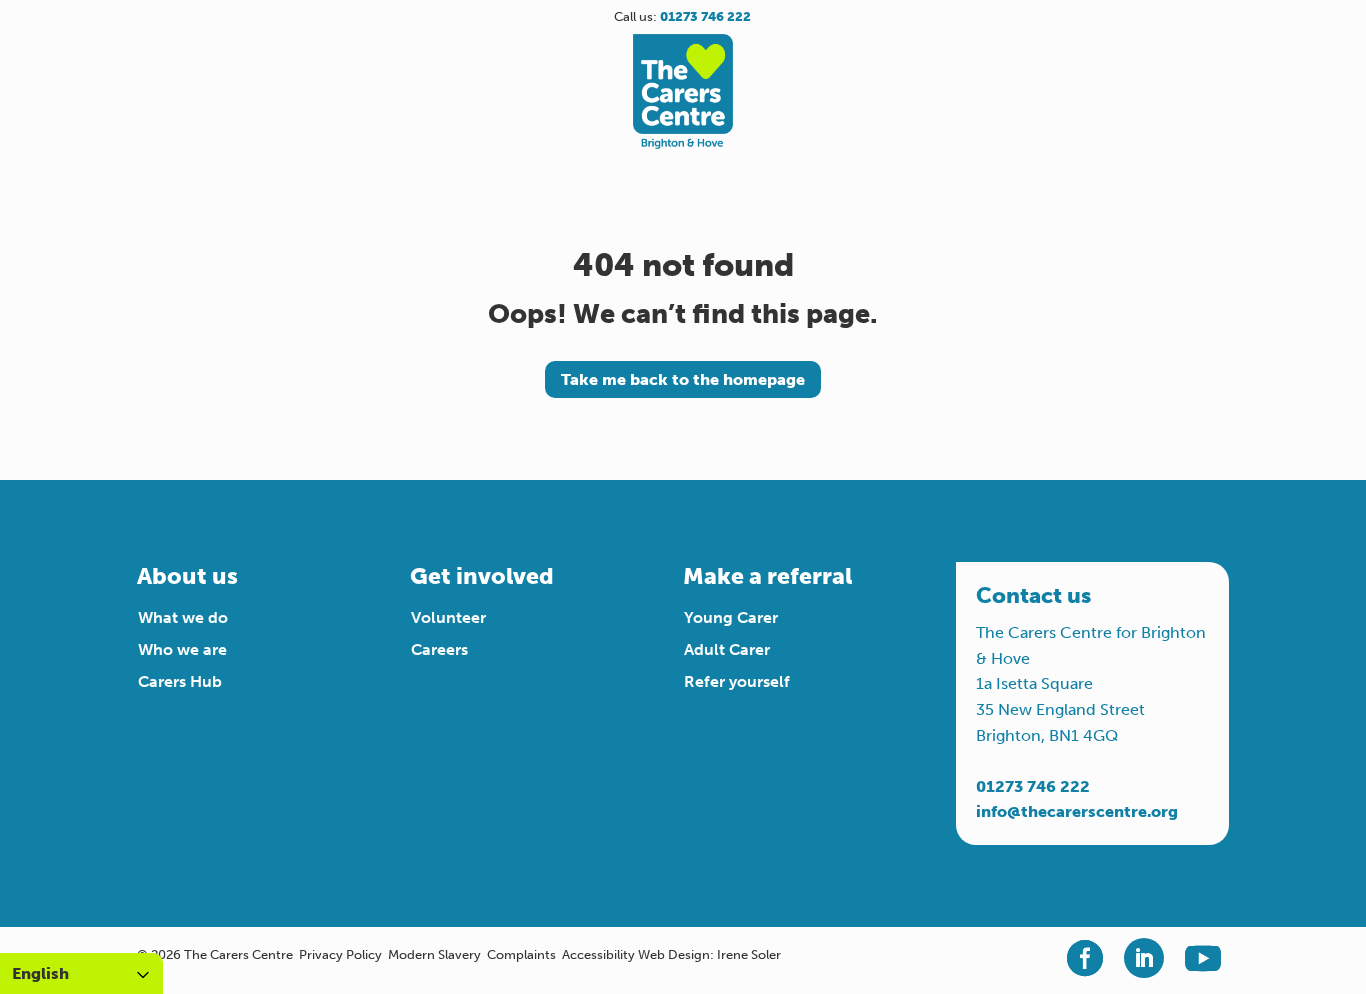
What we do (183, 617)
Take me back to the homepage (683, 379)
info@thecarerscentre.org (1077, 811)
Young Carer (731, 617)
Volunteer (448, 617)
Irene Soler (749, 954)
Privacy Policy (340, 954)
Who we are (182, 649)
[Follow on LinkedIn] (1144, 958)
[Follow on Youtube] (1203, 958)
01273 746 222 (1033, 786)
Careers (439, 649)
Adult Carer (727, 649)
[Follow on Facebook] (1085, 958)
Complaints (521, 954)
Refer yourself (737, 681)
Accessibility (598, 954)
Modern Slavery (434, 954)
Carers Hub (180, 681)
